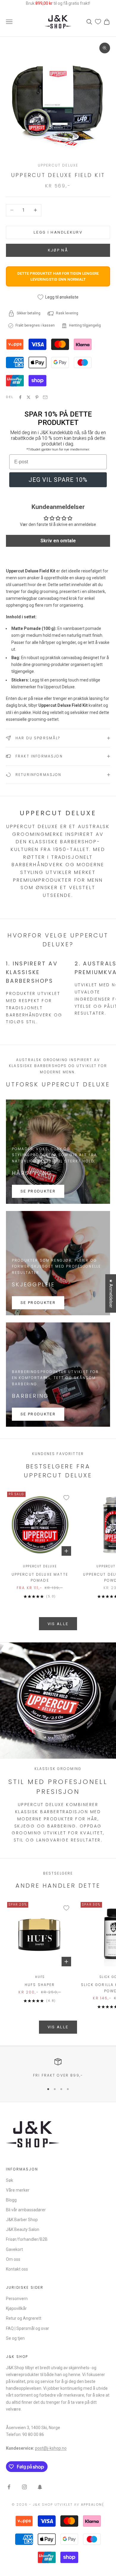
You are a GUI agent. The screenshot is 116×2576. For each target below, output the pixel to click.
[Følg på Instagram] (24, 2487)
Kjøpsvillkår (16, 2308)
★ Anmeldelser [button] (111, 1293)
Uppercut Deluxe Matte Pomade (40, 1577)
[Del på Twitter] (29, 397)
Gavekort (14, 2249)
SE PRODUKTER (38, 1191)
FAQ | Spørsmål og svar (28, 2328)
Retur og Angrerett (24, 2318)
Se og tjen (15, 2338)
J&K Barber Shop (22, 2220)
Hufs (40, 1977)
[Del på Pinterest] (37, 397)
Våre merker (18, 2190)
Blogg (11, 2200)
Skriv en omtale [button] (58, 541)
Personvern (17, 2299)
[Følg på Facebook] (9, 2487)
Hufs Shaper (40, 1985)
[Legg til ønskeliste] (66, 1498)
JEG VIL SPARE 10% (58, 480)
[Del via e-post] (45, 397)
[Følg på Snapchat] (40, 2487)
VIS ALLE (58, 1624)
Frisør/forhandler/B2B (27, 2239)
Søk (10, 2180)
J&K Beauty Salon (23, 2229)
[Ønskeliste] (98, 22)
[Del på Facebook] (20, 397)
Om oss (13, 2259)
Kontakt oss (17, 2269)
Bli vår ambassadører (26, 2210)
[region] (58, 2068)
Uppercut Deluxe (58, 165)
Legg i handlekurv (58, 232)
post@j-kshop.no (51, 2448)
